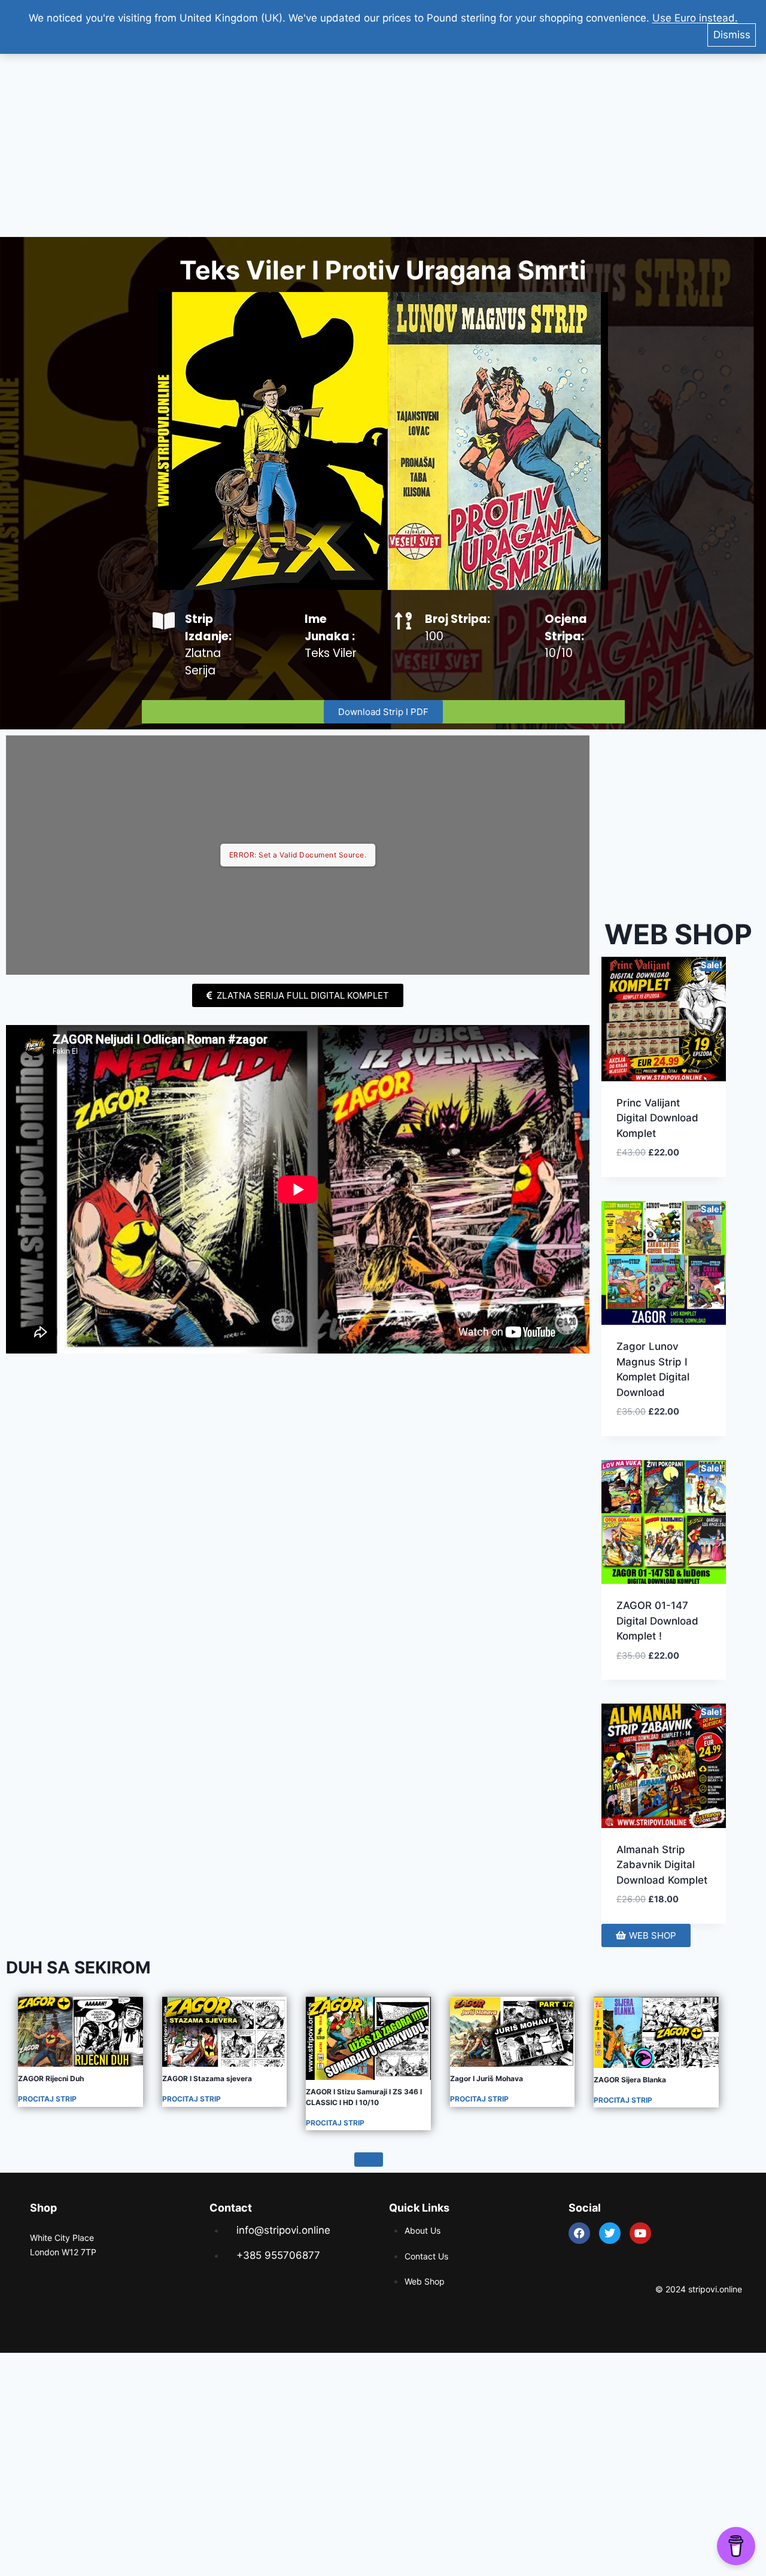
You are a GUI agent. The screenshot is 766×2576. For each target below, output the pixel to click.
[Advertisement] (383, 141)
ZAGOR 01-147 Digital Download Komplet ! (657, 1621)
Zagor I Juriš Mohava (487, 2078)
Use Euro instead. (695, 18)
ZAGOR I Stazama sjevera (207, 2078)
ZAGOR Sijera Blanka (630, 2080)
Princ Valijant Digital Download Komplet (657, 1118)
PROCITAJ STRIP (47, 2099)
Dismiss (732, 35)
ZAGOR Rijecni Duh (51, 2078)
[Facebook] (579, 2233)
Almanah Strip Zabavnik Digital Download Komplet (662, 1865)
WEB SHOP (678, 934)
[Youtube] (640, 2233)
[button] (674, 1166)
